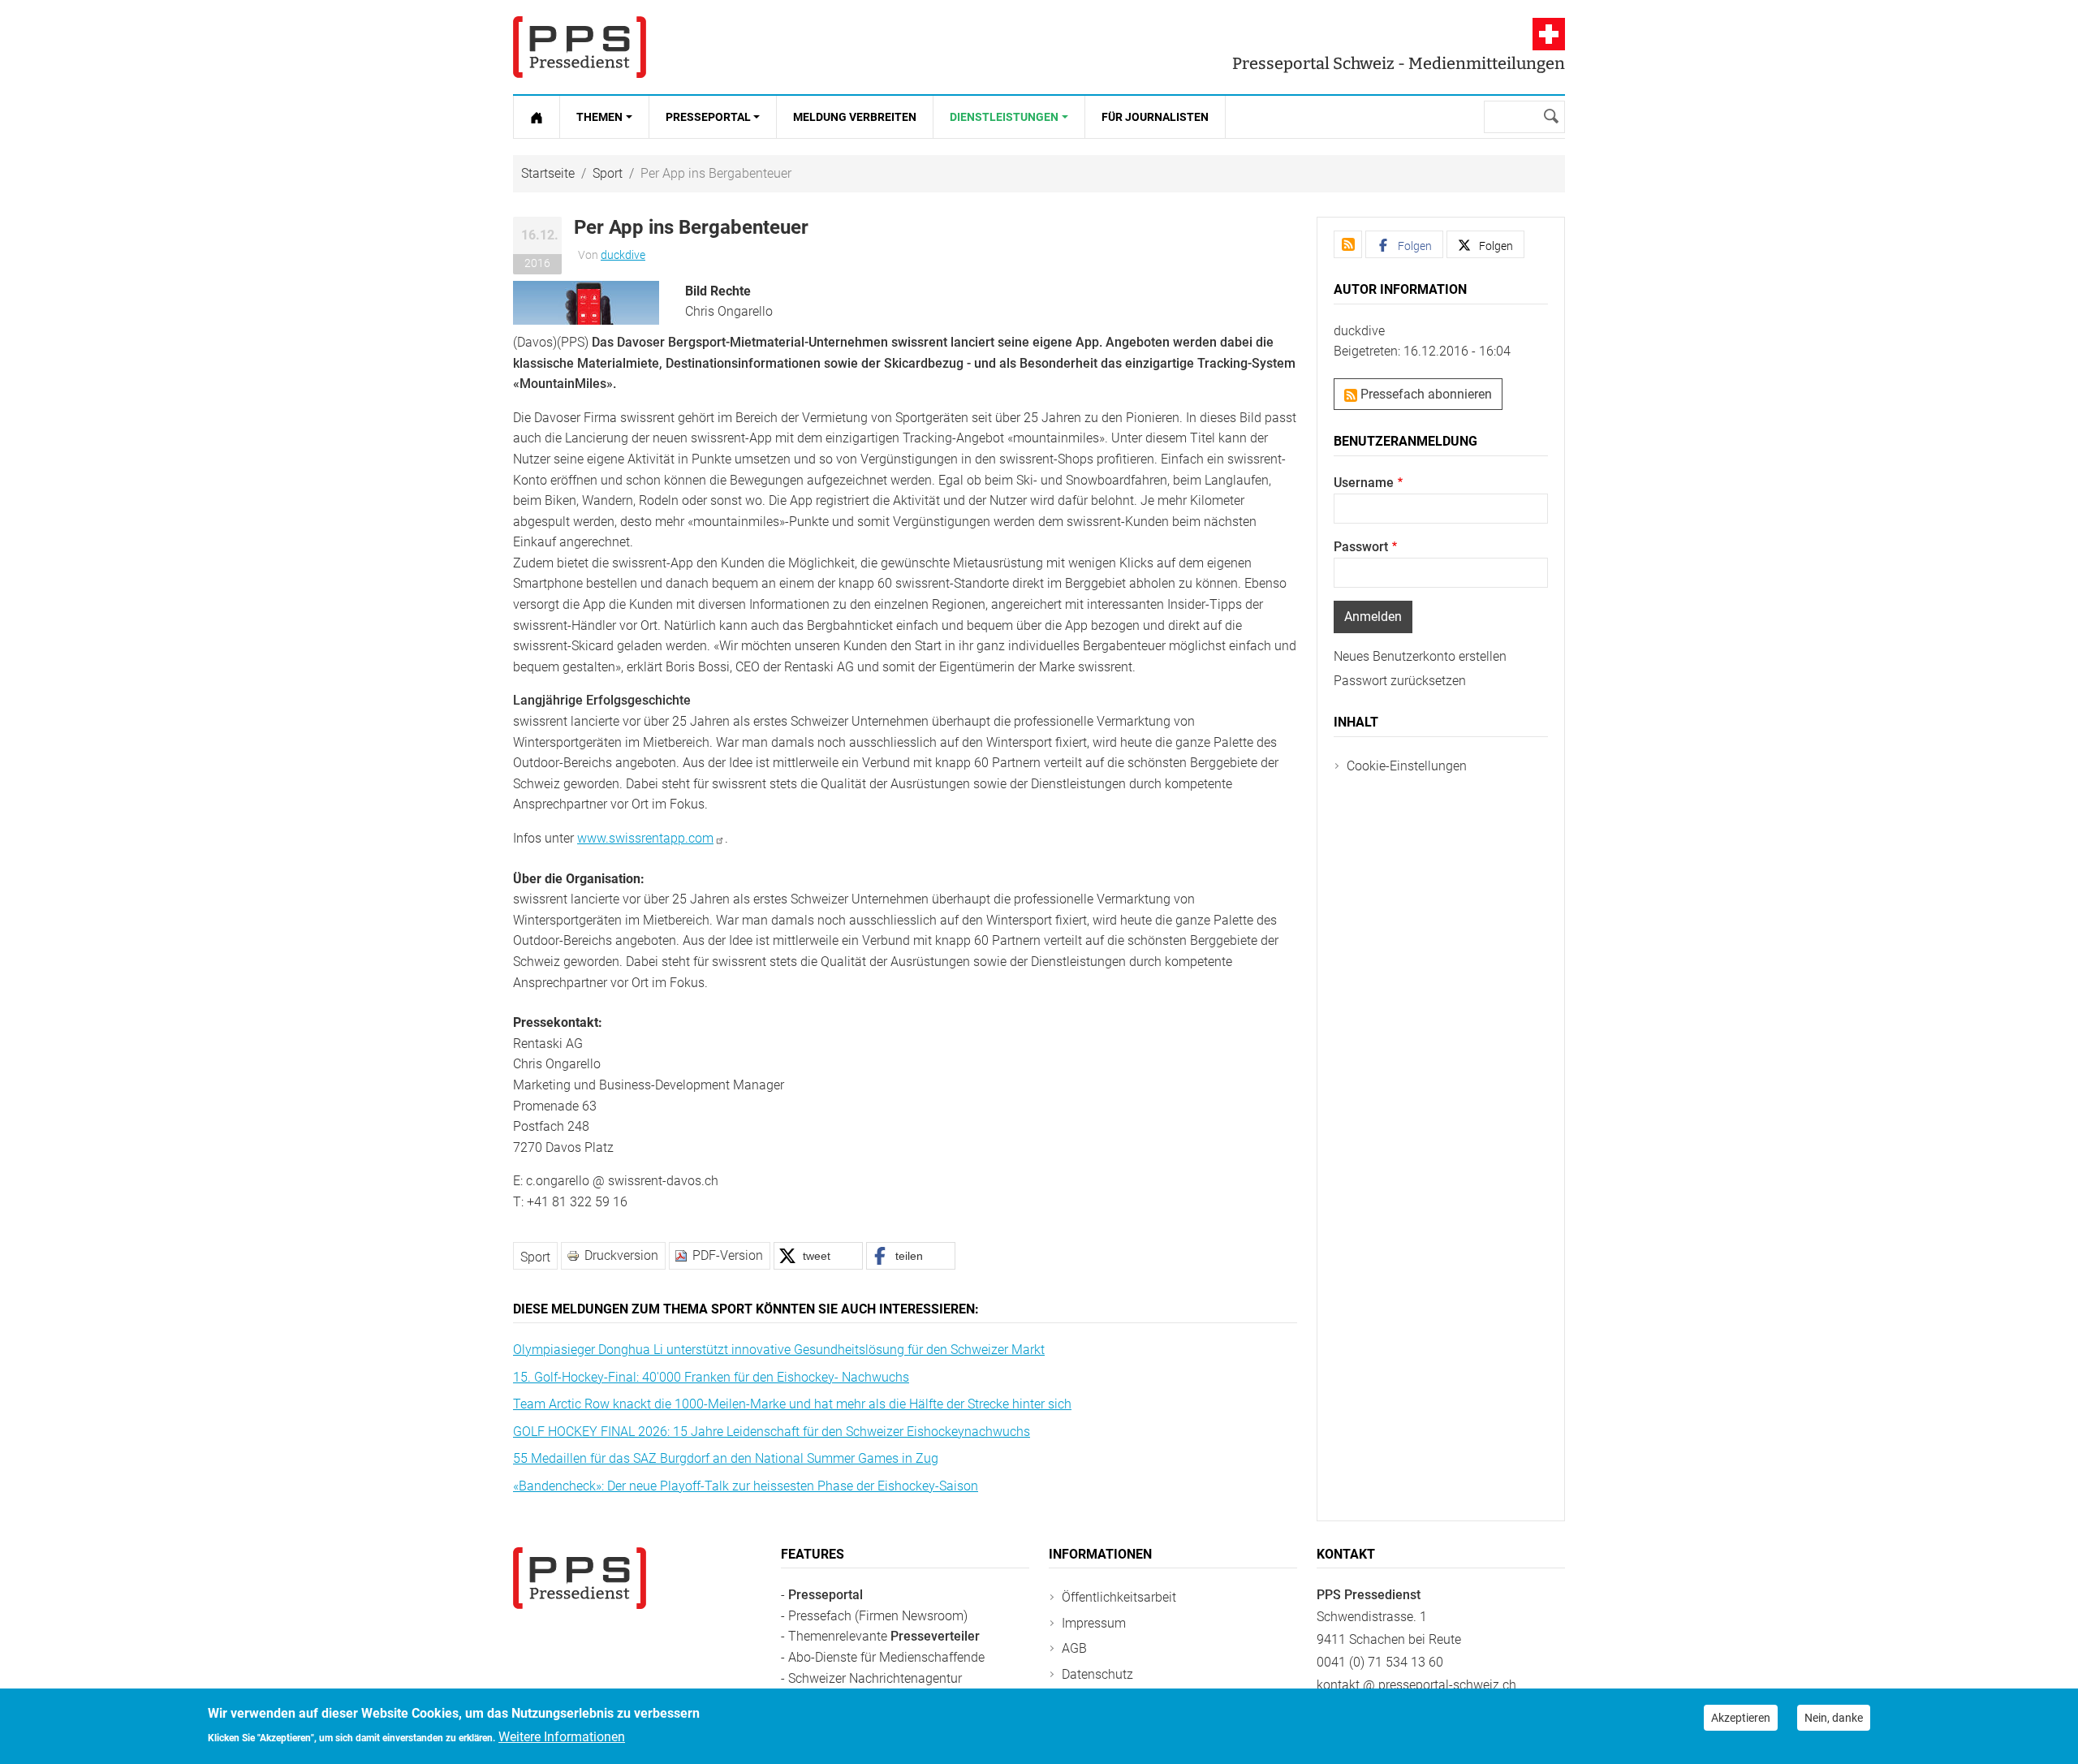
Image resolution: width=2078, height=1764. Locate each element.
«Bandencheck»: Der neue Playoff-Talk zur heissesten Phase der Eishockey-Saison (746, 1486)
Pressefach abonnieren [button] (1425, 394)
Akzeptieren (1741, 1718)
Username (1364, 483)
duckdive (623, 255)
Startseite (548, 173)
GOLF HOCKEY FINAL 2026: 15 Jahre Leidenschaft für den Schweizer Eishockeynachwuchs (772, 1432)
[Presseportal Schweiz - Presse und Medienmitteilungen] (580, 47)
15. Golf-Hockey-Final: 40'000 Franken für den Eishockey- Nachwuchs (711, 1377)
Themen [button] (599, 117)
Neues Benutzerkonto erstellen (1420, 656)
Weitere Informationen (562, 1737)
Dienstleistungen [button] (1004, 117)
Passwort (1361, 547)
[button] (586, 302)
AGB (1074, 1648)
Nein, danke (1834, 1718)
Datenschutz (1097, 1674)
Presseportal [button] (708, 117)
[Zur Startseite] (537, 117)
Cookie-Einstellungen (1407, 766)
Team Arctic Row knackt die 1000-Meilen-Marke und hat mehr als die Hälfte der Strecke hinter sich (792, 1404)
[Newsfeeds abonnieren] (1348, 244)
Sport (608, 173)
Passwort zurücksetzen (1400, 681)
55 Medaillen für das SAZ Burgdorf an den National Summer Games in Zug (726, 1458)
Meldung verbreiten (855, 117)
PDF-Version (728, 1255)
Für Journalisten (1155, 117)
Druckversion (621, 1255)
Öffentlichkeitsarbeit (1119, 1597)
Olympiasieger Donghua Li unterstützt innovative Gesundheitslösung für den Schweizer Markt (779, 1350)
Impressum (1094, 1623)
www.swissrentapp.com (645, 838)
